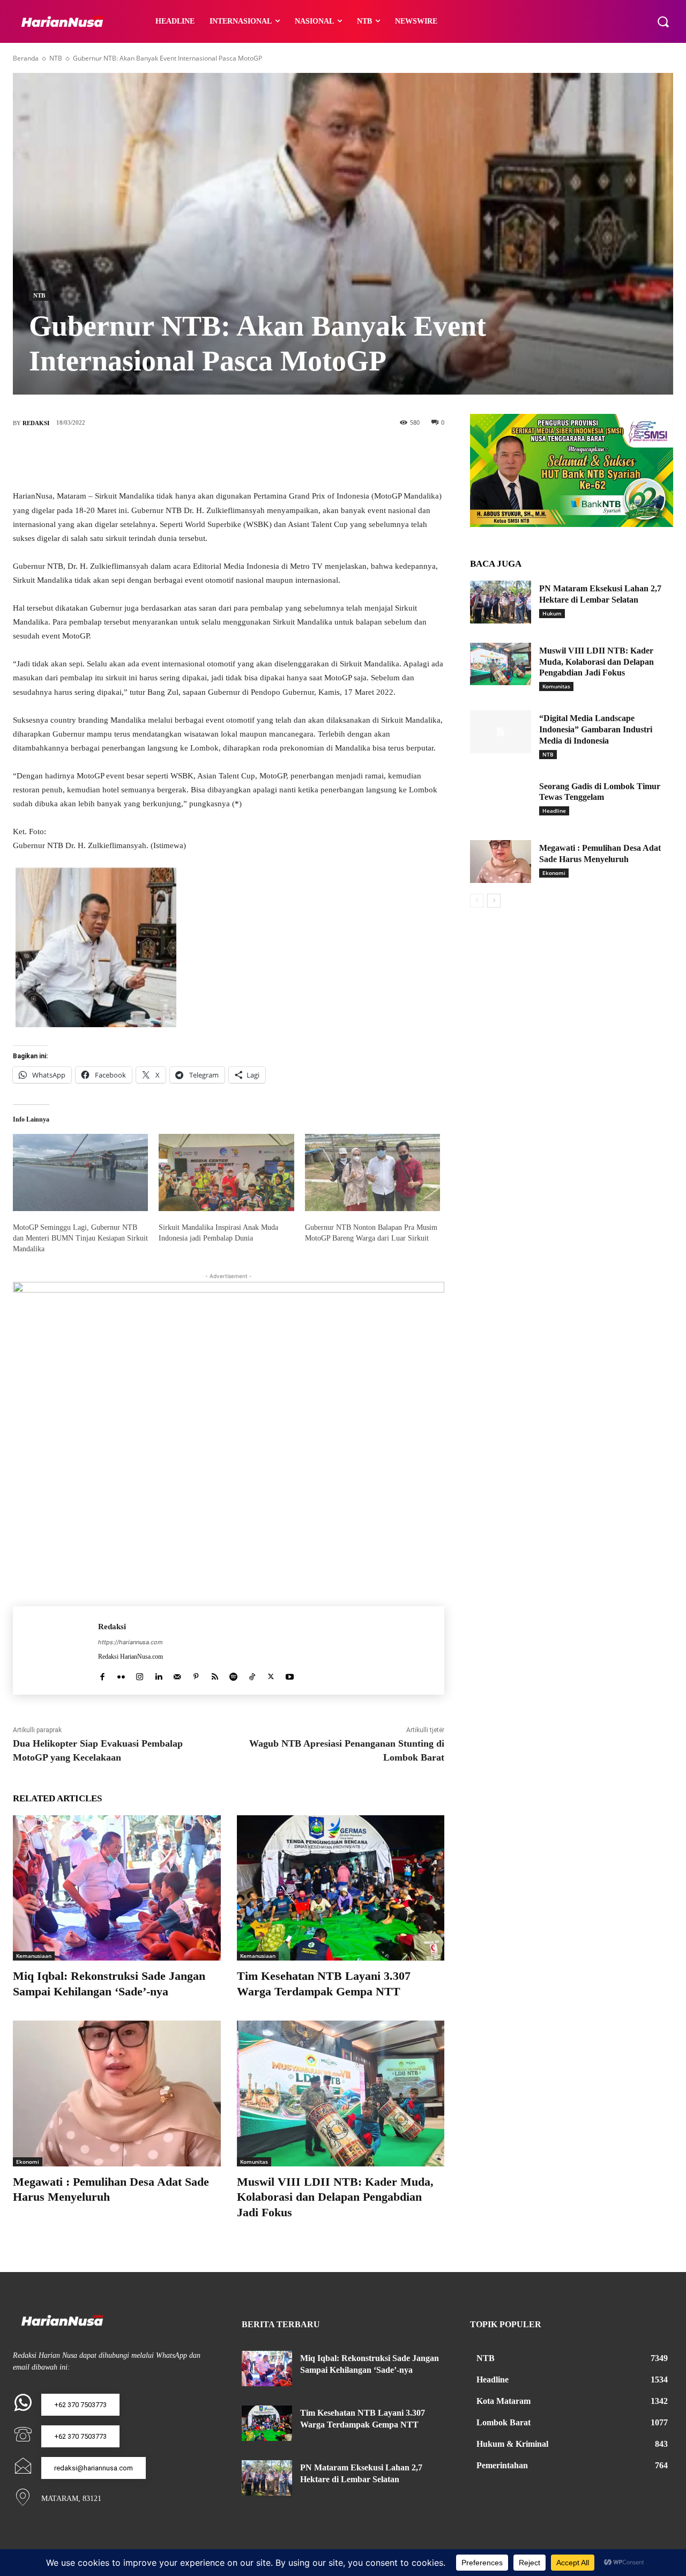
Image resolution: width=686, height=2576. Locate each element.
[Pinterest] (245, 458)
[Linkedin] (158, 1674)
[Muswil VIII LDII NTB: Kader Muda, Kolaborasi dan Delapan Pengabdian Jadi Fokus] (341, 2093)
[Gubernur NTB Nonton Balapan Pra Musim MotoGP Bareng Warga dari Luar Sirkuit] (372, 1172)
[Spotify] (233, 1674)
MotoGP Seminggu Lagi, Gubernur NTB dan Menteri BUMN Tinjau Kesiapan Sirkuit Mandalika (80, 1238)
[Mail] (177, 1674)
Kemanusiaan (34, 1956)
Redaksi (36, 423)
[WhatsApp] (277, 458)
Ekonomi (28, 2162)
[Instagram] (140, 1674)
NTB (56, 58)
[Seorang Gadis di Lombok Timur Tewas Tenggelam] (501, 800)
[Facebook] (181, 458)
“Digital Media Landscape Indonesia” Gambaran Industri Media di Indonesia (596, 729)
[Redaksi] (55, 1650)
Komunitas (254, 2162)
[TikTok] (252, 1674)
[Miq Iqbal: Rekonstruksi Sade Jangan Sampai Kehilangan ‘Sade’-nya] (117, 1888)
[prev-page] (477, 901)
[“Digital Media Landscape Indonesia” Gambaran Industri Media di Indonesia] (501, 732)
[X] (213, 458)
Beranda (26, 58)
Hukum (552, 613)
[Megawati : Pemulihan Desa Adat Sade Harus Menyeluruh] (117, 2093)
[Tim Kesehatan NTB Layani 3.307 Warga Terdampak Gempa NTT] (341, 1888)
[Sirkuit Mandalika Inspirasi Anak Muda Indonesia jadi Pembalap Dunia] (226, 1172)
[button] (663, 21)
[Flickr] (121, 1674)
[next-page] (494, 901)
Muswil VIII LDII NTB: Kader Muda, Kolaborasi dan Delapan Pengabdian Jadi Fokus (335, 2197)
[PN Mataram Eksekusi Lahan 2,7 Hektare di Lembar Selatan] (501, 602)
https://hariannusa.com (131, 1642)
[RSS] (215, 1674)
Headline (554, 811)
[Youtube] (290, 1674)
